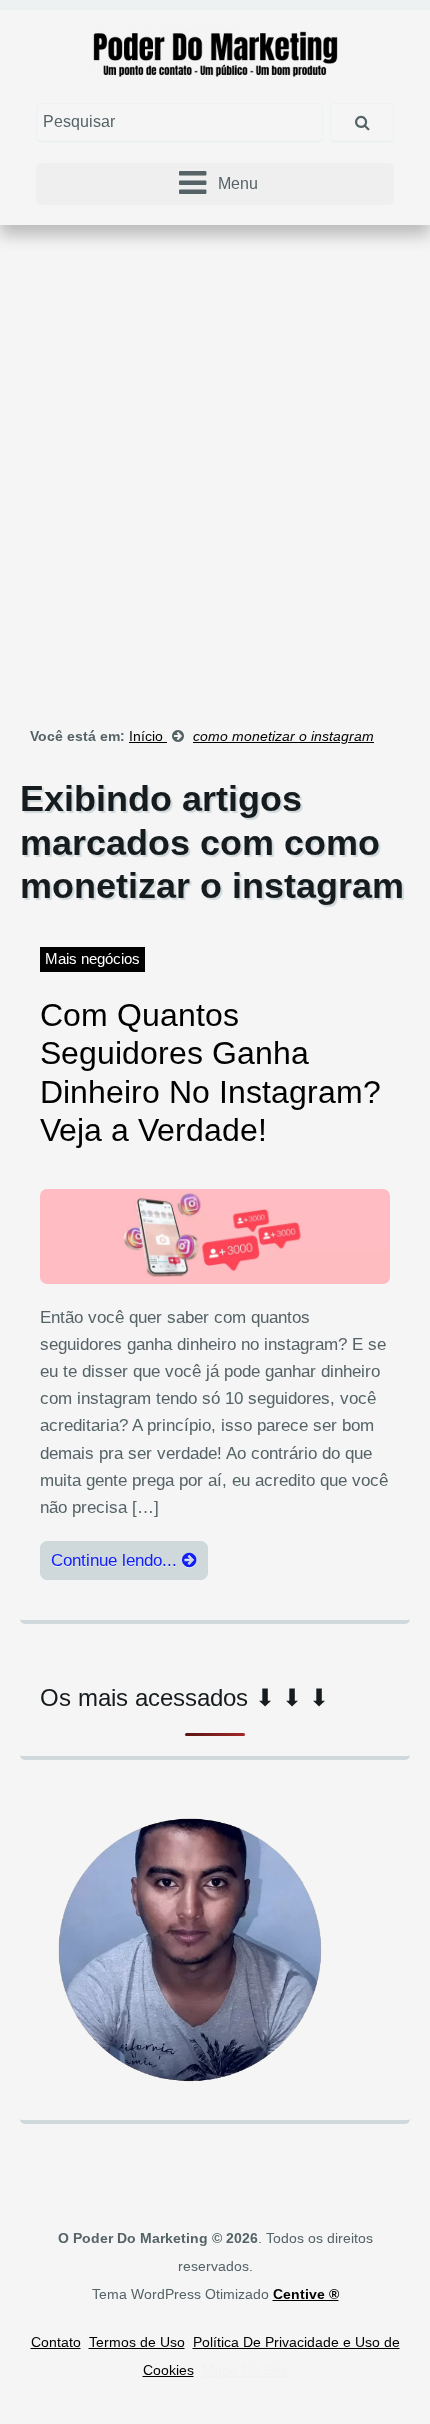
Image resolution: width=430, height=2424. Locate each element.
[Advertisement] (215, 460)
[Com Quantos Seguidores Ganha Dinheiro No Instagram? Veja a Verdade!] (215, 1235)
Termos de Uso (137, 2342)
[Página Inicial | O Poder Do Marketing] (215, 52)
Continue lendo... (116, 1560)
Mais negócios (92, 959)
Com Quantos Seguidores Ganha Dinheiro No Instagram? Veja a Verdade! (210, 1072)
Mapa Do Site (245, 2370)
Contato (56, 2342)
